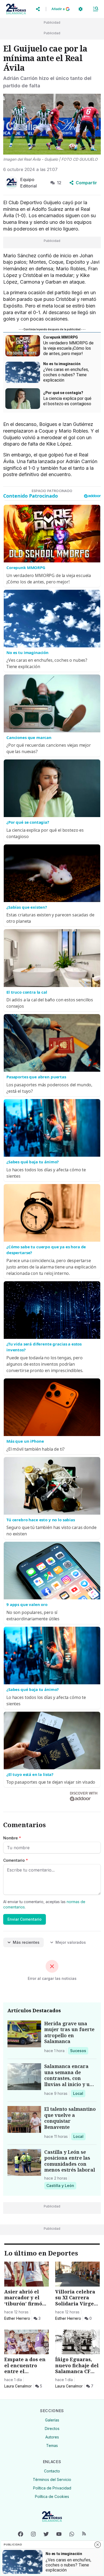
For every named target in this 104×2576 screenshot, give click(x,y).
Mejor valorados (71, 1942)
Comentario (16, 1860)
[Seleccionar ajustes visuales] (81, 9)
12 (59, 183)
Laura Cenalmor (18, 2386)
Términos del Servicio (52, 2479)
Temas (52, 2445)
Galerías (52, 2420)
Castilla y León (60, 2185)
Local (79, 2093)
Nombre (12, 1838)
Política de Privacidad (52, 2488)
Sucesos (79, 2050)
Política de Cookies (52, 2496)
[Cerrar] (98, 2545)
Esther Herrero (17, 2318)
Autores (52, 2437)
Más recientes (26, 1942)
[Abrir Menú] (95, 9)
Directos (52, 2428)
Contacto (52, 2471)
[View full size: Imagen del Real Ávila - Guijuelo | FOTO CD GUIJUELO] (52, 124)
